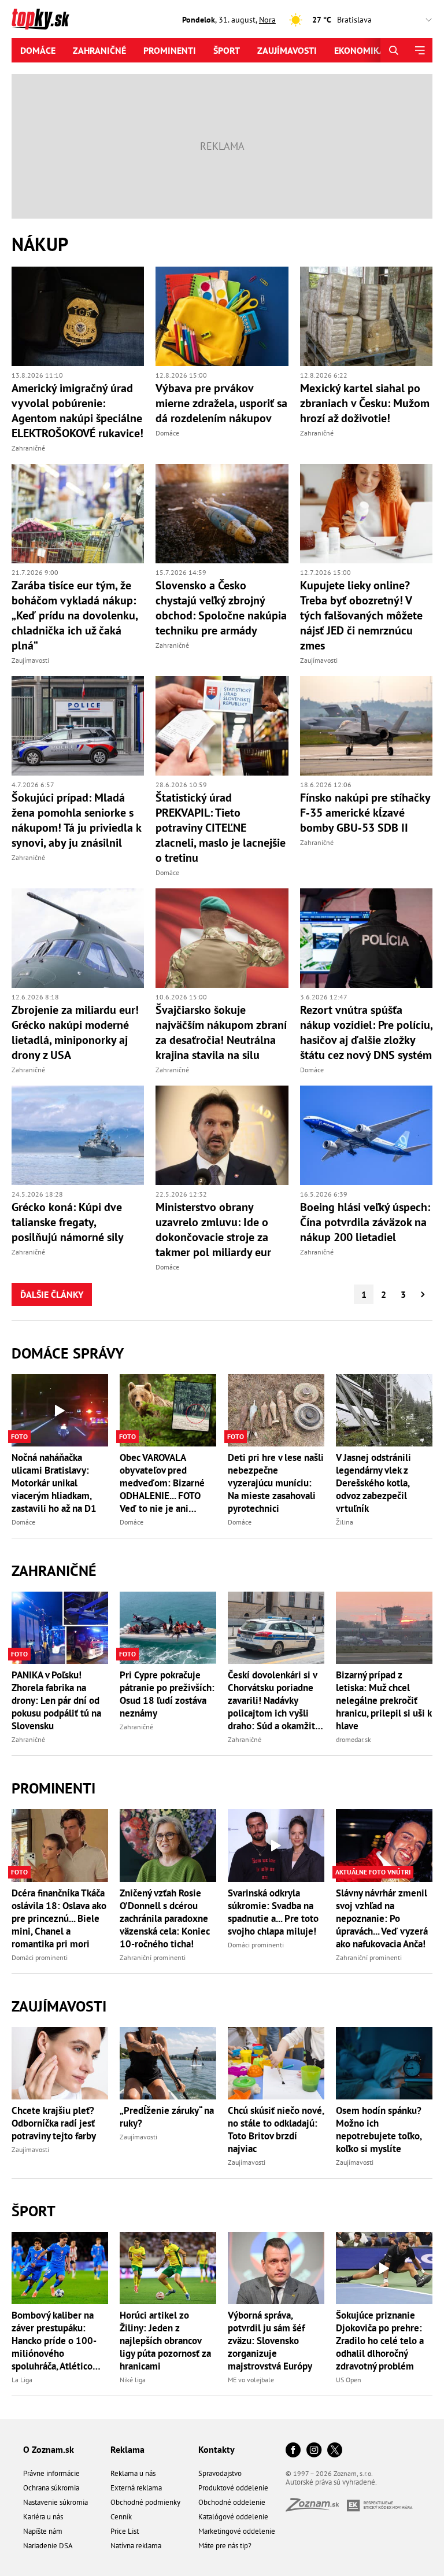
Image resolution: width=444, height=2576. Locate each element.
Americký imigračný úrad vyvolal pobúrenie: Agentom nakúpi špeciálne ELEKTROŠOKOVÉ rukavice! (77, 411)
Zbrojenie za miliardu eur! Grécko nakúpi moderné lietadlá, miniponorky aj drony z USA (75, 1032)
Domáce (38, 50)
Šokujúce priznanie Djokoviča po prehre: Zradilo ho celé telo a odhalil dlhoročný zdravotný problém (380, 2341)
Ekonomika (360, 50)
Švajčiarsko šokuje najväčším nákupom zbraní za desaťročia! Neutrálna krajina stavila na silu (221, 1032)
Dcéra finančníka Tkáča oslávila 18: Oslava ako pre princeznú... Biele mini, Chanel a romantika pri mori (59, 1918)
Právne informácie (51, 2473)
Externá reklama (136, 2488)
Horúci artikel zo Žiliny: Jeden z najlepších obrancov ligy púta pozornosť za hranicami (165, 2341)
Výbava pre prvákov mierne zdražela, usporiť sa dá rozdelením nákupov (221, 403)
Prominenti (170, 50)
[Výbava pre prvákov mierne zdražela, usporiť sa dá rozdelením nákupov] (222, 316)
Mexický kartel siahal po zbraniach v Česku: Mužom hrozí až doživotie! (365, 403)
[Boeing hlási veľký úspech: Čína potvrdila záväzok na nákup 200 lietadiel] (366, 1135)
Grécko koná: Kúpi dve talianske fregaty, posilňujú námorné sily (68, 1222)
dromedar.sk (354, 1739)
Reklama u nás (133, 2473)
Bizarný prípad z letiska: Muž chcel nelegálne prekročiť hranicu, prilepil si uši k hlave (384, 1700)
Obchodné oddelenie (232, 2502)
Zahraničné (99, 50)
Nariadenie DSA (48, 2546)
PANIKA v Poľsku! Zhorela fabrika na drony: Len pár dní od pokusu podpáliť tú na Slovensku (56, 1700)
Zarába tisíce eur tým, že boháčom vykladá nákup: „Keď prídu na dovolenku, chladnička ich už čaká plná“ (75, 615)
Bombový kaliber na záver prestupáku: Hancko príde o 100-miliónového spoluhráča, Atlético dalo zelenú (54, 2341)
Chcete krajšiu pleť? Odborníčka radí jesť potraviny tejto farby (54, 2123)
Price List (125, 2531)
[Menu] (419, 50)
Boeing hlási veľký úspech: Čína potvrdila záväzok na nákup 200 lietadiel (365, 1222)
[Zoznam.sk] (316, 2508)
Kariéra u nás (43, 2517)
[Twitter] (335, 2451)
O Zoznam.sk (49, 2449)
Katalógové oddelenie (233, 2517)
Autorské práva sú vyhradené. (331, 2482)
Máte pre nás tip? (225, 2546)
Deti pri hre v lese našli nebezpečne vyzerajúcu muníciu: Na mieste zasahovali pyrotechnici (276, 1483)
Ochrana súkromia (51, 2488)
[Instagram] (314, 2451)
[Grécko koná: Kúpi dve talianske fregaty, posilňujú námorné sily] (78, 1135)
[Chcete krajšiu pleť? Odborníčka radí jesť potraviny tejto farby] (60, 2063)
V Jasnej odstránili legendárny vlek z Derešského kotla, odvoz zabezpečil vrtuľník (373, 1483)
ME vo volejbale (251, 2380)
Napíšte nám (43, 2531)
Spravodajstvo (220, 2473)
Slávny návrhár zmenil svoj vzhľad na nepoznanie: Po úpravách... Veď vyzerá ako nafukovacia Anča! (382, 1918)
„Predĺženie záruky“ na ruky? (167, 2117)
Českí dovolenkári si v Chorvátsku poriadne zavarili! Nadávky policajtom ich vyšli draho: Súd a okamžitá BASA (274, 1700)
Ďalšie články (52, 1294)
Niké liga (133, 2380)
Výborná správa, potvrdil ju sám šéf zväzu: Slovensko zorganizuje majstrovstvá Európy (270, 2341)
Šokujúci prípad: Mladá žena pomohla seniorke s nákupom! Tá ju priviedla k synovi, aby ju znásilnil (76, 820)
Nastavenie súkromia (55, 2502)
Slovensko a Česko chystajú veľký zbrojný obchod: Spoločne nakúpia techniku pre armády (221, 608)
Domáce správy (68, 1353)
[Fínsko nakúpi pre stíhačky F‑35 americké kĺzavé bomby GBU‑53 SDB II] (366, 726)
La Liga (22, 2380)
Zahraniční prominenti (153, 1957)
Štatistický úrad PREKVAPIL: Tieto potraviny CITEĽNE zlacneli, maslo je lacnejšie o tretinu (221, 828)
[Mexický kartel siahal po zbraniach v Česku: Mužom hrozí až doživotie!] (366, 316)
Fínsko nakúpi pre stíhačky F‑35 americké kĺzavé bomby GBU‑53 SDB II (365, 813)
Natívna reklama (136, 2546)
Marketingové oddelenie (237, 2531)
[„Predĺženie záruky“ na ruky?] (168, 2063)
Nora (267, 20)
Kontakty (217, 2449)
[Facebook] (293, 2451)
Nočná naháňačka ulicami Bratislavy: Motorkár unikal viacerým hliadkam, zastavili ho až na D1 (54, 1483)
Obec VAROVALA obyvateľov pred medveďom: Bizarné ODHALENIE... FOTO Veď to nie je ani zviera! (162, 1483)
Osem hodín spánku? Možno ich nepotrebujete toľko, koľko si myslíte (379, 2130)
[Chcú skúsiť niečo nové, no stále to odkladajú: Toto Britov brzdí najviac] (276, 2063)
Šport (227, 50)
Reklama (127, 2449)
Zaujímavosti (287, 50)
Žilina (345, 1522)
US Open (349, 2380)
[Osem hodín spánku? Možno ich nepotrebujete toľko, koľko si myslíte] (384, 2063)
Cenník (121, 2517)
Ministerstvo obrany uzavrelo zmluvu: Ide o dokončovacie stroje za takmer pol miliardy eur (213, 1230)
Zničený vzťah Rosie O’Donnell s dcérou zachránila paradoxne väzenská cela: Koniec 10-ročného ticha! (165, 1918)
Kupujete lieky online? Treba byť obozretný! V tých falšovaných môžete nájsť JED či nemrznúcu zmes (361, 615)
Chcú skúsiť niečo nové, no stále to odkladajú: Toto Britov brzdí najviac (276, 2130)
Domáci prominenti (40, 1957)
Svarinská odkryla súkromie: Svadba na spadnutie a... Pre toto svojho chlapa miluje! (273, 1912)
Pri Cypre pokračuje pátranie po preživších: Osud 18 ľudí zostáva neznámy (167, 1694)
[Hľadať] (393, 50)
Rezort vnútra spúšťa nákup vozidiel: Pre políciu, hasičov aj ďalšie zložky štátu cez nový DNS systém (366, 1032)
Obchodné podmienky (145, 2502)
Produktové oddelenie (233, 2488)
